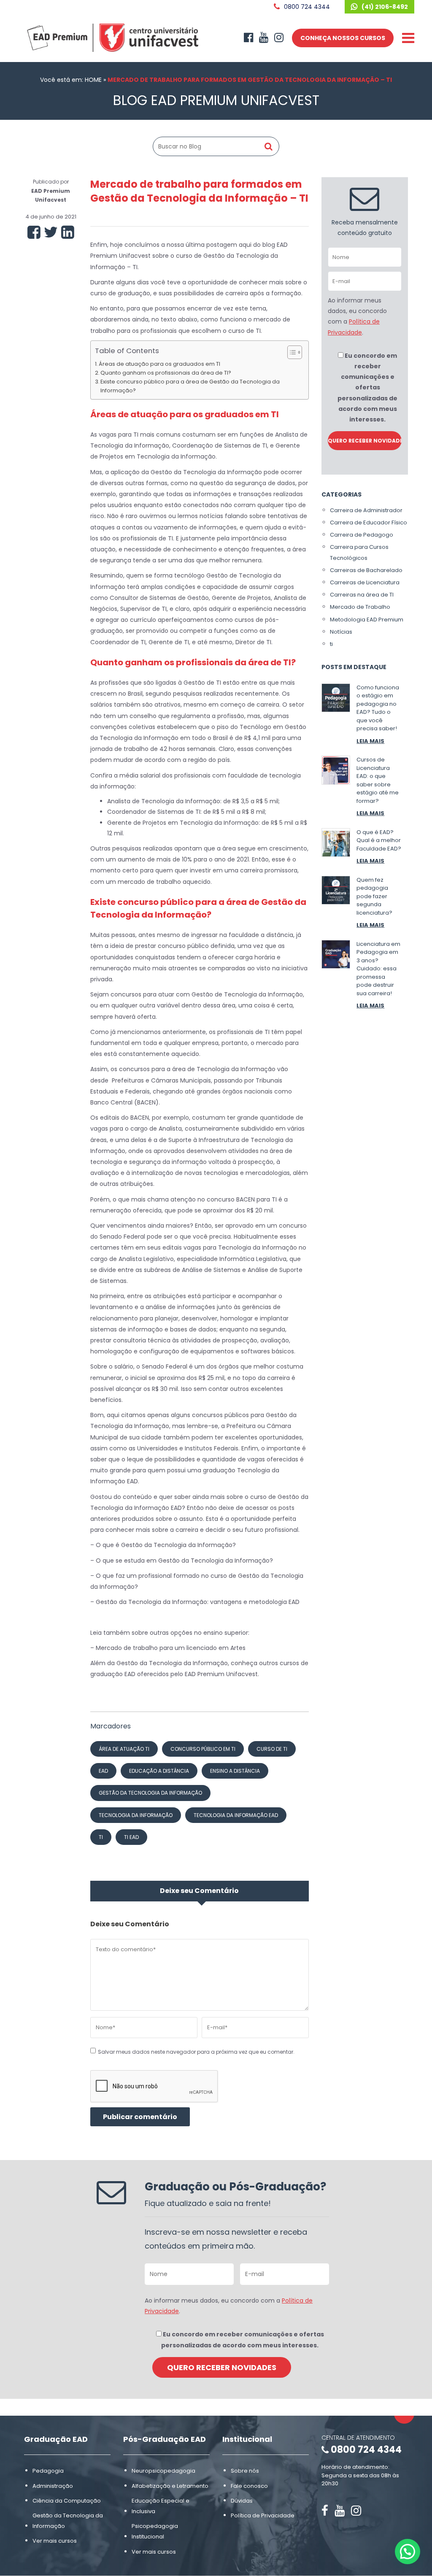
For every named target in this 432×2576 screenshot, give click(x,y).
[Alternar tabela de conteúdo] (290, 352)
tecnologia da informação (136, 1815)
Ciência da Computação (67, 2501)
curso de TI (272, 1749)
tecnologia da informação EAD (236, 1815)
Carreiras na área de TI (362, 595)
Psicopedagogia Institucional (155, 2531)
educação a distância (159, 1771)
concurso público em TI (203, 1749)
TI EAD (131, 1837)
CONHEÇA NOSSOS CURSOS (343, 38)
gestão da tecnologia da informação (150, 1793)
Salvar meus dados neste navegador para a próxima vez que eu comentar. (196, 2052)
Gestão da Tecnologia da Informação (68, 2521)
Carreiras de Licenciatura (365, 582)
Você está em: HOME (71, 80)
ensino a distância (235, 1771)
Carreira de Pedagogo (362, 535)
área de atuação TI (124, 1749)
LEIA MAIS (370, 741)
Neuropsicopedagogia (163, 2471)
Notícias (341, 632)
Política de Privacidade (263, 2515)
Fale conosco (249, 2486)
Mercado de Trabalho (360, 607)
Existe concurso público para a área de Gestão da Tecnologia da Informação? (190, 386)
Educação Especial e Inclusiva (161, 2506)
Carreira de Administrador (366, 510)
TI (101, 1837)
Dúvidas (242, 2501)
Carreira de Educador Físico (369, 522)
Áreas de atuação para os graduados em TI (159, 364)
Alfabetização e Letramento (170, 2486)
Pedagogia (48, 2471)
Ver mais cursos (55, 2541)
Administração (53, 2486)
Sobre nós (245, 2471)
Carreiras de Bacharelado (366, 570)
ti (331, 644)
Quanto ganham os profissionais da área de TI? (166, 373)
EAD (103, 1771)
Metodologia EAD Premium (367, 620)
